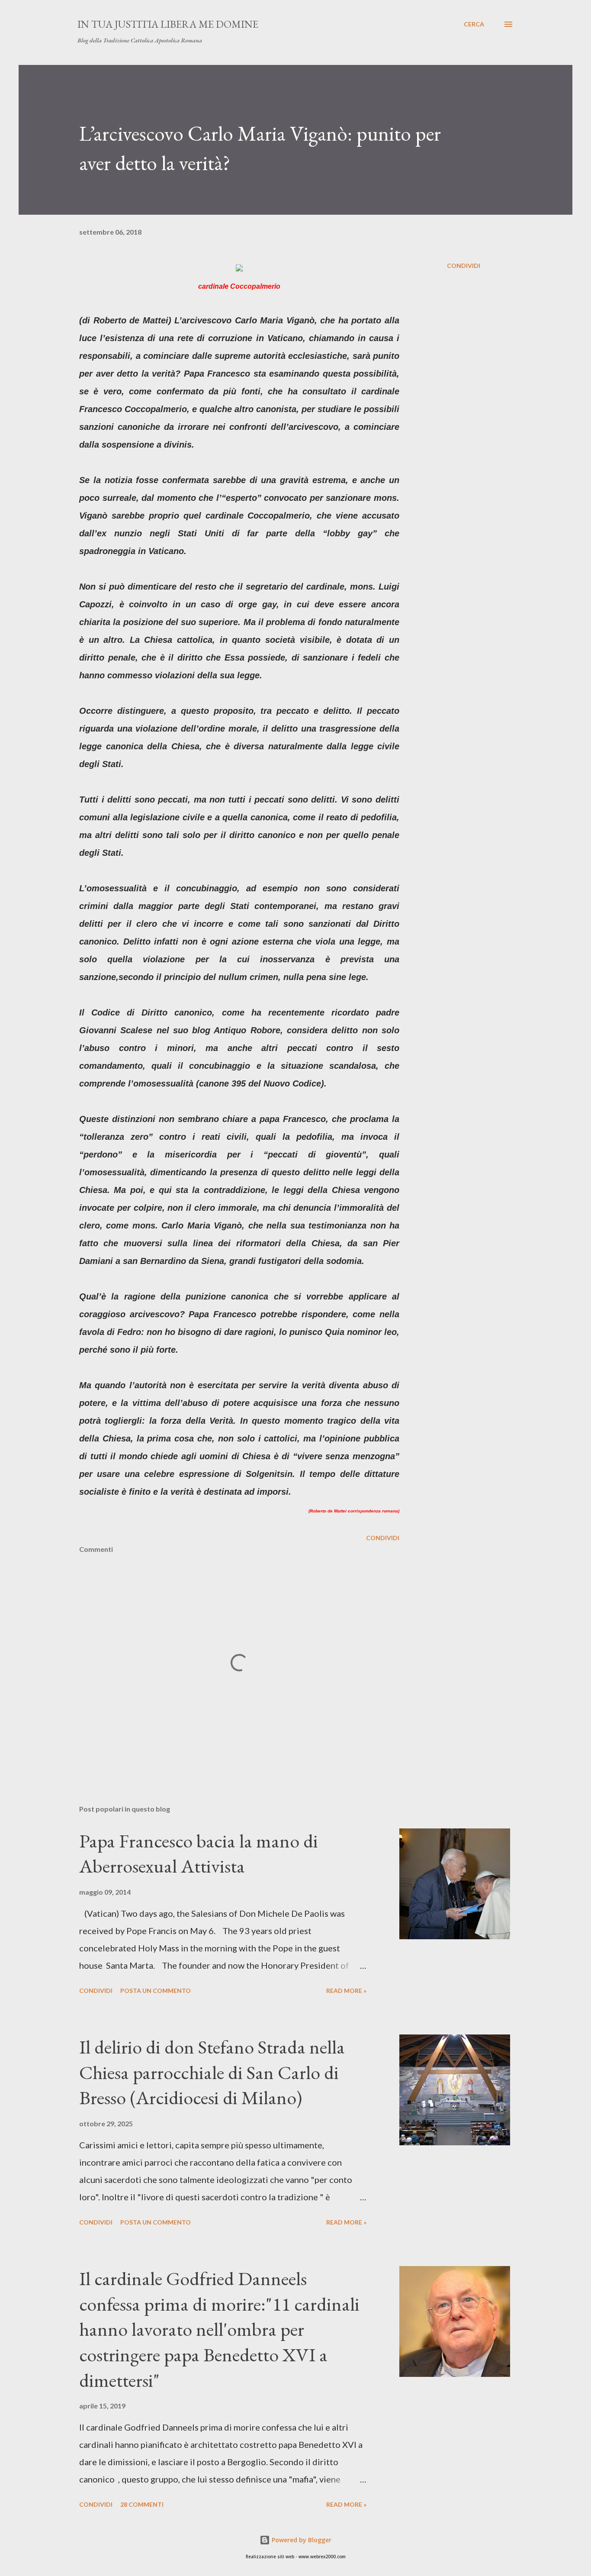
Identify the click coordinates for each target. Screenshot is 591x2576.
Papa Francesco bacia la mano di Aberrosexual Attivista (199, 1854)
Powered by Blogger (301, 2540)
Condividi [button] (464, 266)
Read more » (346, 1991)
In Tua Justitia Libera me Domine (168, 24)
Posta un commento (156, 1991)
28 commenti (142, 2504)
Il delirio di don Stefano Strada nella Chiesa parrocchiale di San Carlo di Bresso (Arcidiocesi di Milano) (212, 2072)
